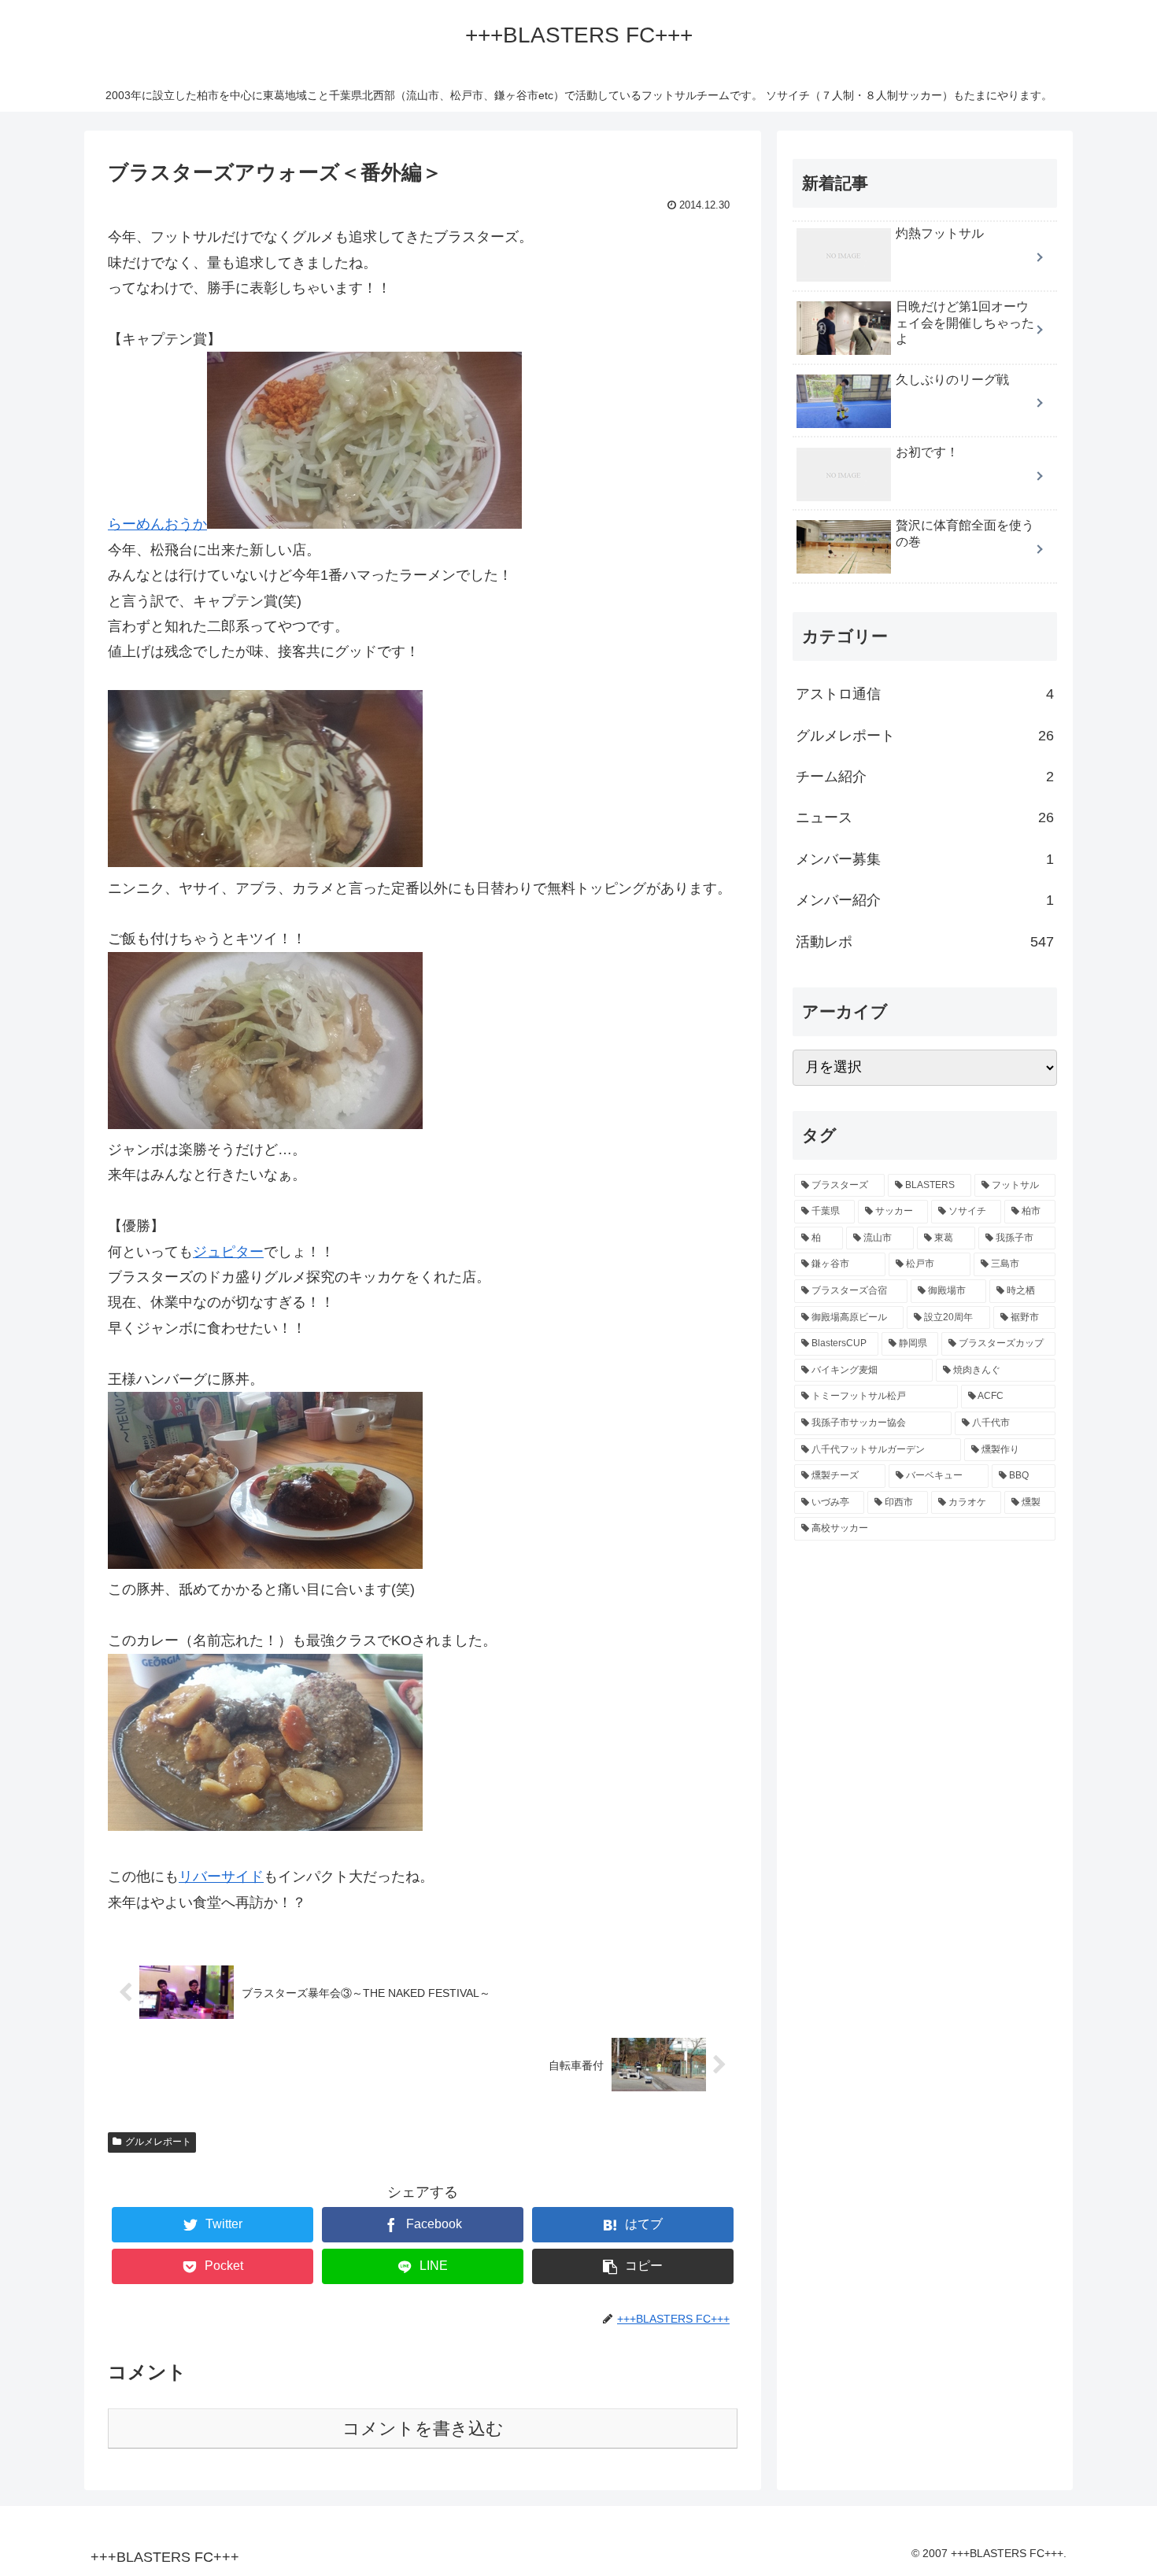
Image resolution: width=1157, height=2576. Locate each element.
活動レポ (925, 942)
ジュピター (228, 1252)
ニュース (925, 818)
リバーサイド (221, 1877)
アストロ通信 (925, 695)
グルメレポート (158, 2142)
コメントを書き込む (423, 2428)
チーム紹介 (925, 777)
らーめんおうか (157, 524)
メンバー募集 (925, 859)
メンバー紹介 (925, 901)
